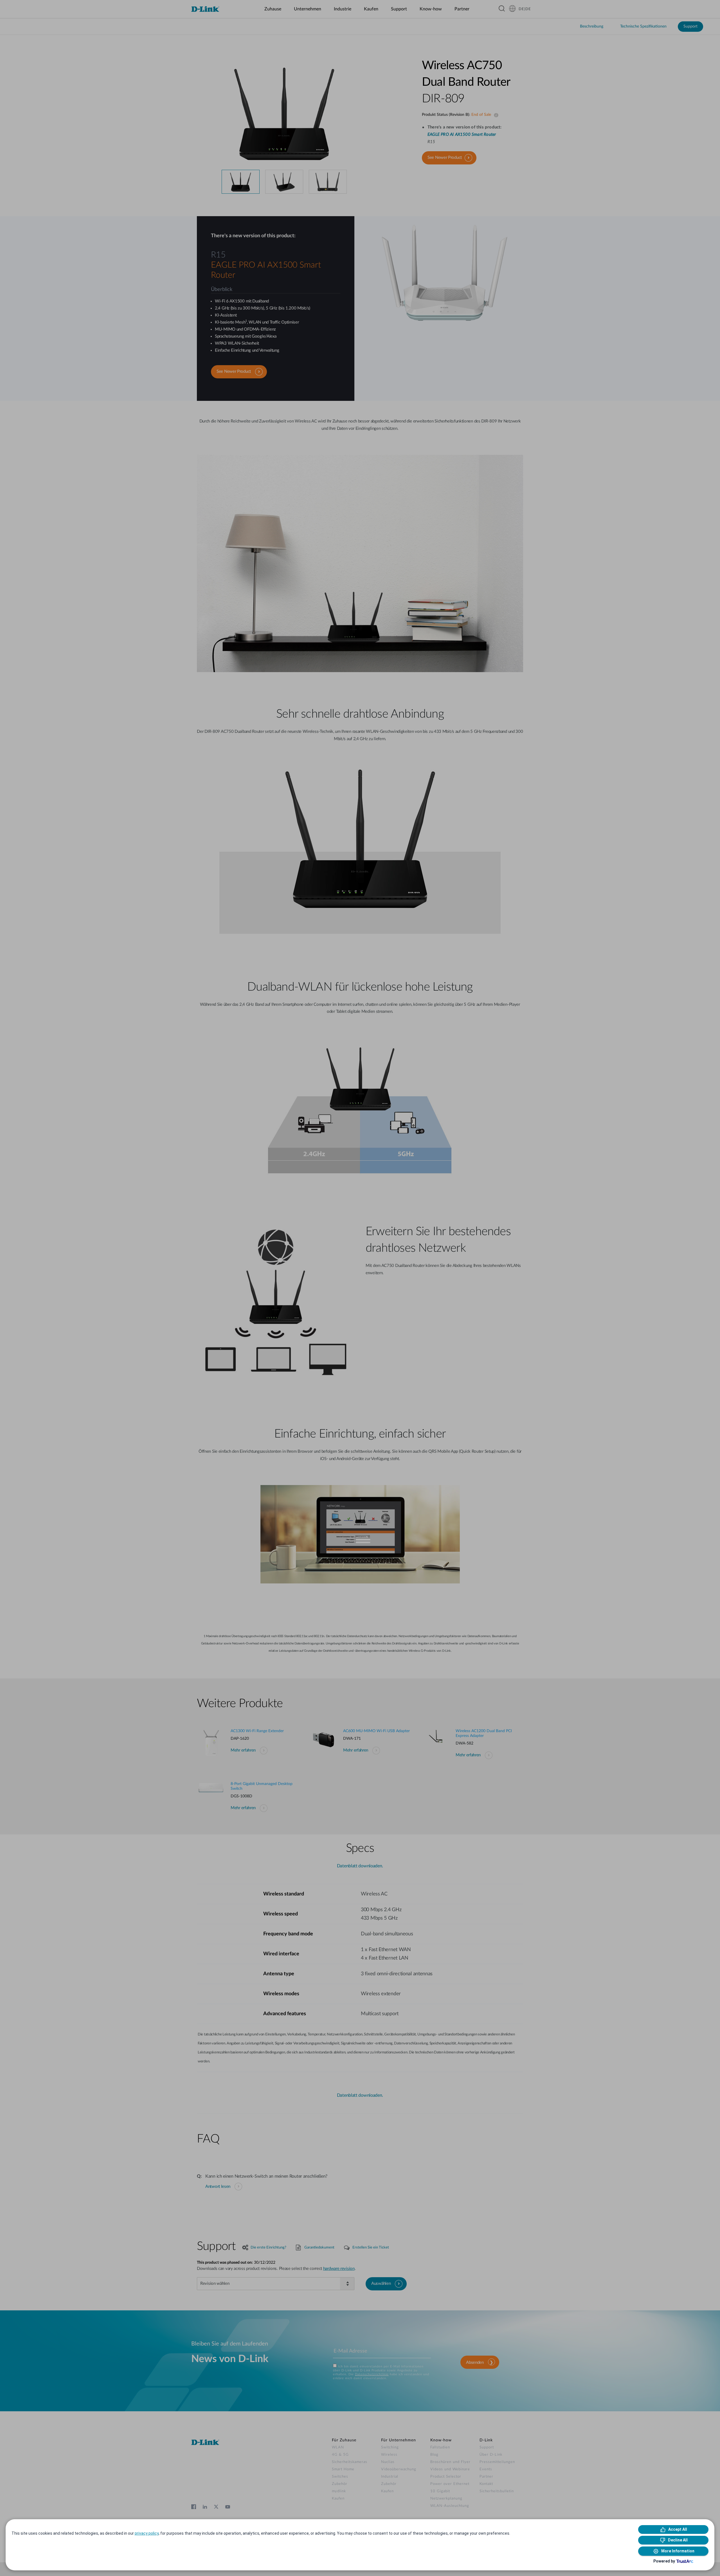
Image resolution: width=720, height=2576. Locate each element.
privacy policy (147, 2533)
